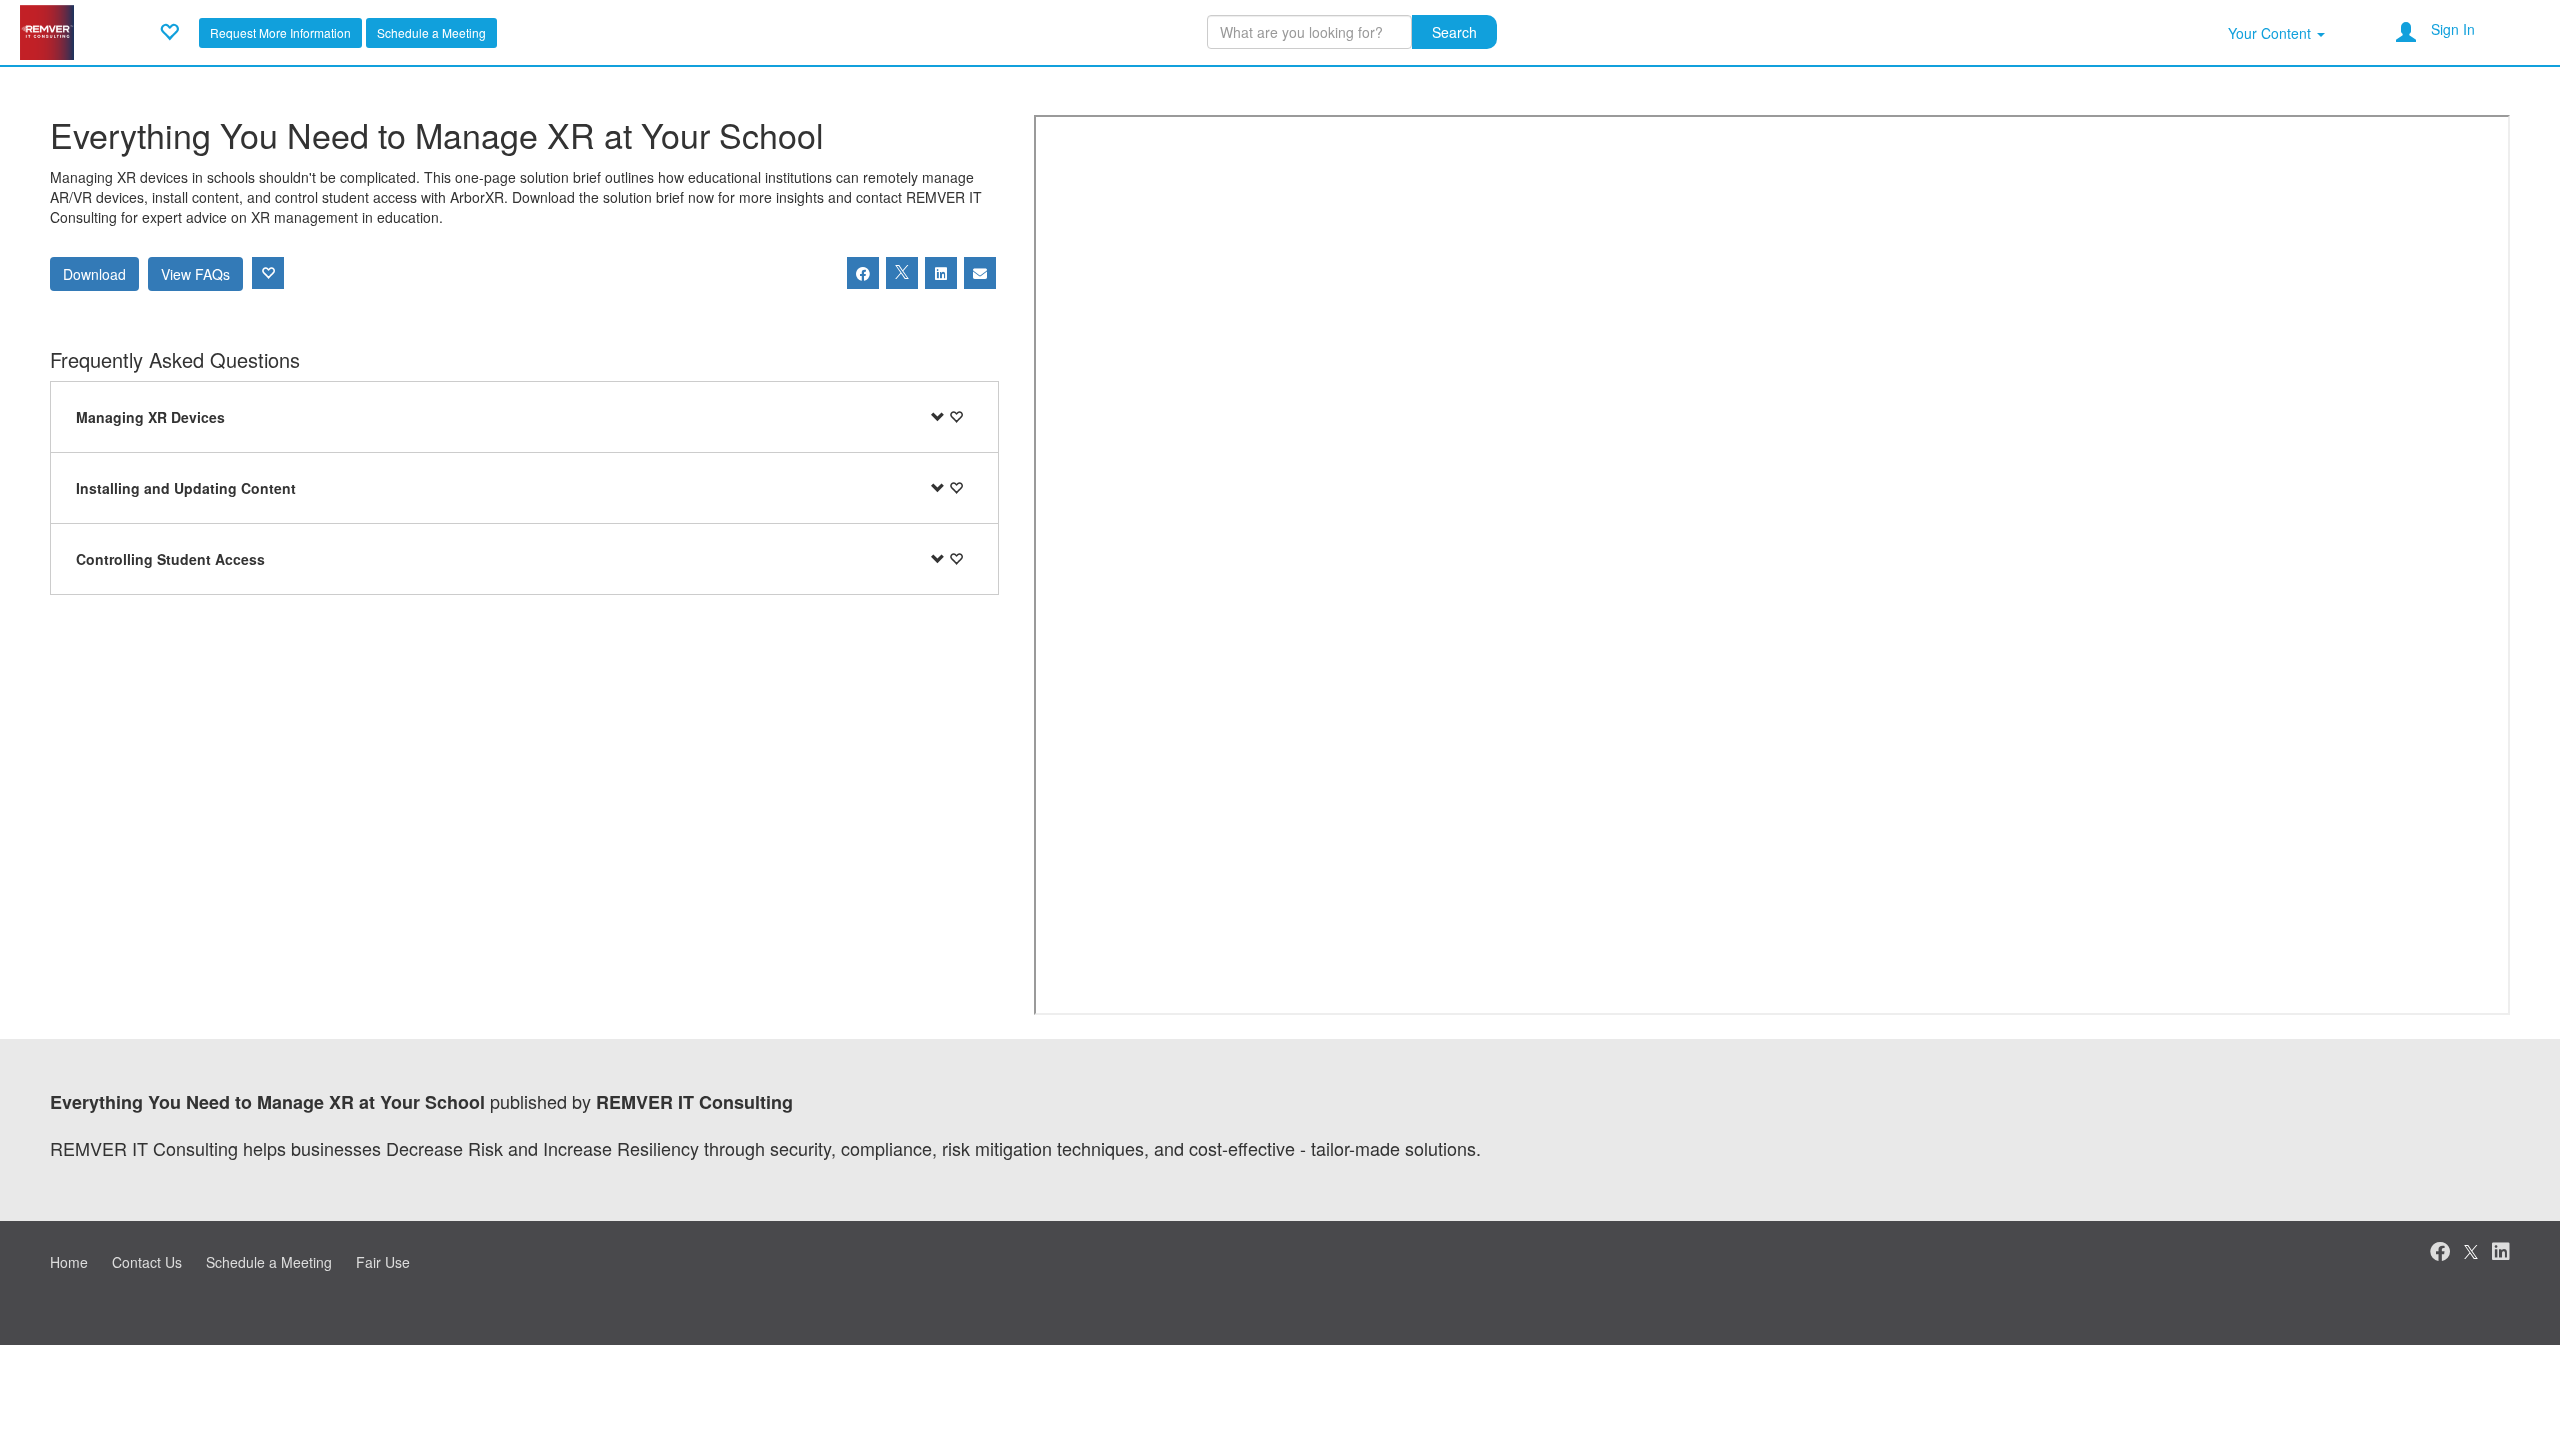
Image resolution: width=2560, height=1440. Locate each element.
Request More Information (280, 32)
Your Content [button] (2271, 33)
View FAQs (195, 274)
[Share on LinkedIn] (941, 273)
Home (69, 1262)
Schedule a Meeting (431, 32)
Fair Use (383, 1262)
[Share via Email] (980, 273)
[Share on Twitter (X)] (902, 273)
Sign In (2453, 29)
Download (94, 274)
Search (1454, 32)
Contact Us (147, 1262)
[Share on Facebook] (863, 273)
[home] (47, 30)
